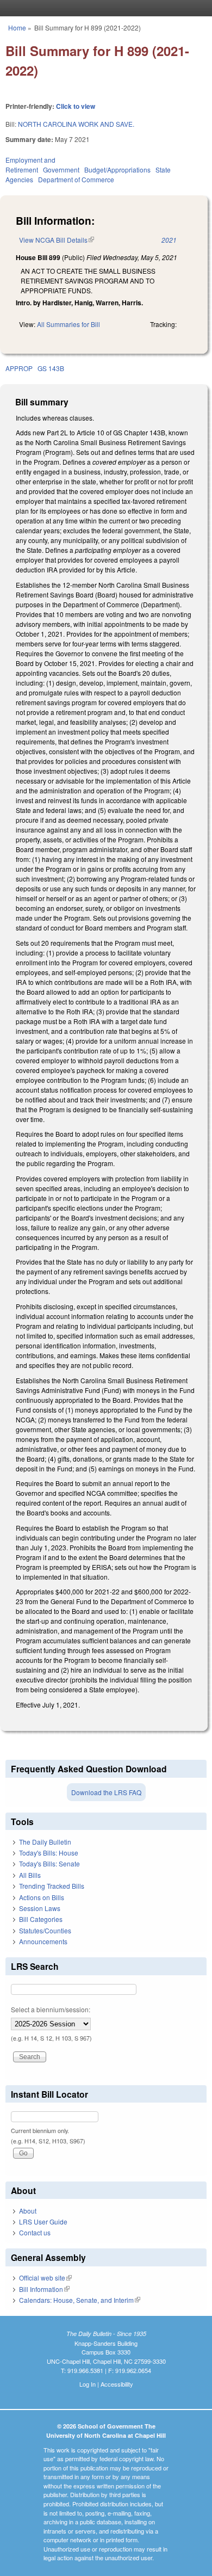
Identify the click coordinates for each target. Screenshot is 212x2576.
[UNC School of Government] (103, 8)
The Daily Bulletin (45, 1842)
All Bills (30, 1875)
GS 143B (51, 368)
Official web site (45, 2278)
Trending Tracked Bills (52, 1886)
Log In (88, 2384)
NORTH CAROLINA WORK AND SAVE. (76, 124)
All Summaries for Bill (68, 324)
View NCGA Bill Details (57, 240)
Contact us (35, 2232)
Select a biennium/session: (51, 2009)
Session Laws (40, 1908)
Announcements (43, 1941)
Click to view (76, 106)
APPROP (19, 368)
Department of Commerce (76, 179)
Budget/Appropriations (117, 170)
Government (61, 170)
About (28, 2211)
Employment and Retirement (30, 165)
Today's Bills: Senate (49, 1863)
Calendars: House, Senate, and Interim (80, 2300)
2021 (169, 240)
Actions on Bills (42, 1897)
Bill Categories (41, 1919)
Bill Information (44, 2289)
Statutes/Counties (45, 1930)
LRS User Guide (43, 2221)
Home (17, 27)
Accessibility (117, 2384)
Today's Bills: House (49, 1853)
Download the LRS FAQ (106, 1792)
